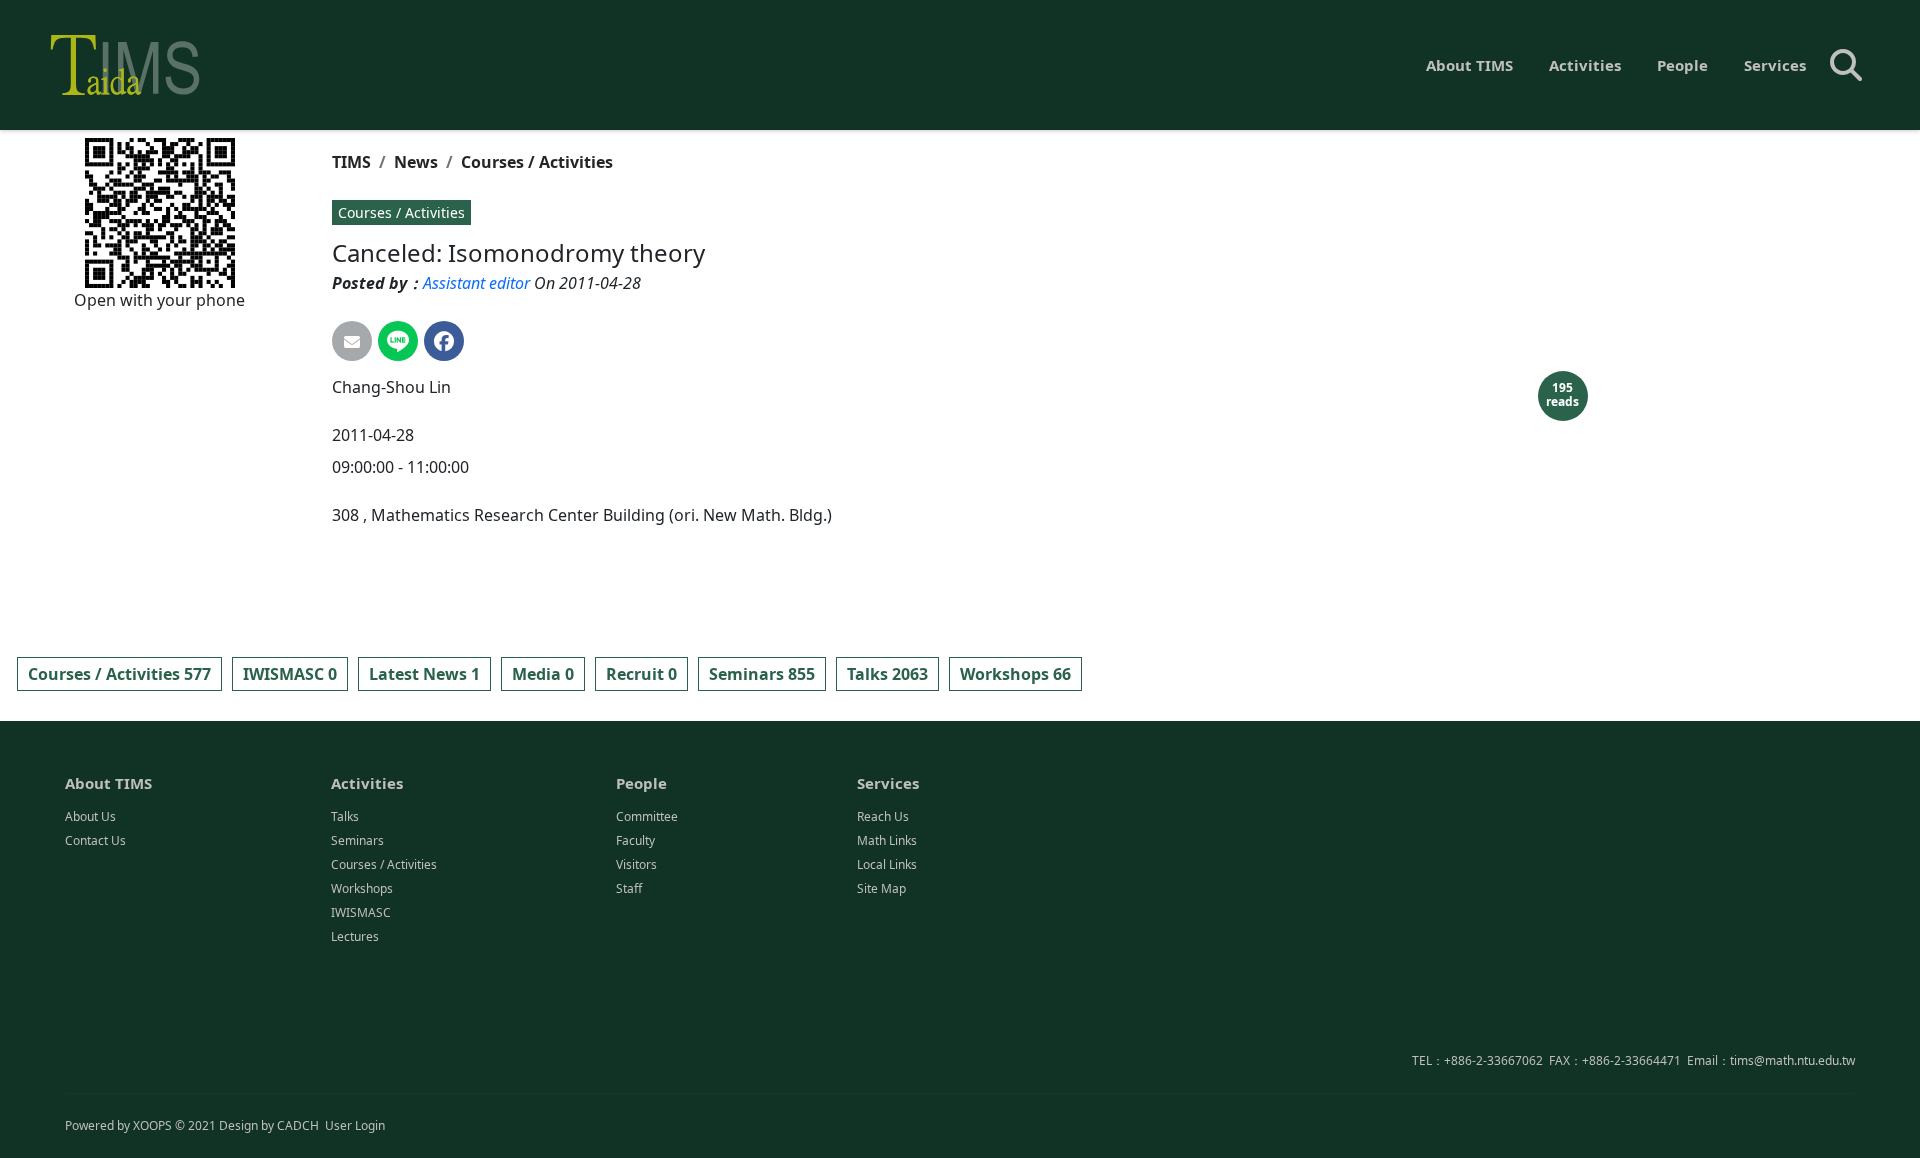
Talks (345, 816)
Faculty (635, 840)
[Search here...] (1846, 65)
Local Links (887, 864)
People (1682, 65)
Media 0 (543, 674)
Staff (629, 888)
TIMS (351, 162)
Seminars (357, 840)
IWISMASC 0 (290, 674)
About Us (90, 816)
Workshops (362, 888)
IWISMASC (361, 912)
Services (1775, 65)
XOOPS (152, 1125)
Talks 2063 (887, 674)
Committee (647, 816)
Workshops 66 (1015, 674)
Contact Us (95, 840)
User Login (355, 1125)
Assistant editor (476, 283)
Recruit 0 (641, 674)
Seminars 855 (762, 674)
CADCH (298, 1125)
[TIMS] (125, 65)
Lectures (355, 936)
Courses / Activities (537, 162)
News (416, 162)
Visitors (636, 864)
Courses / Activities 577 (119, 674)
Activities (1585, 65)
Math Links (887, 840)
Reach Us (883, 816)
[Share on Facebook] (444, 341)
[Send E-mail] (352, 341)
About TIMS (1469, 65)
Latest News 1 (424, 674)
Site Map (881, 888)
